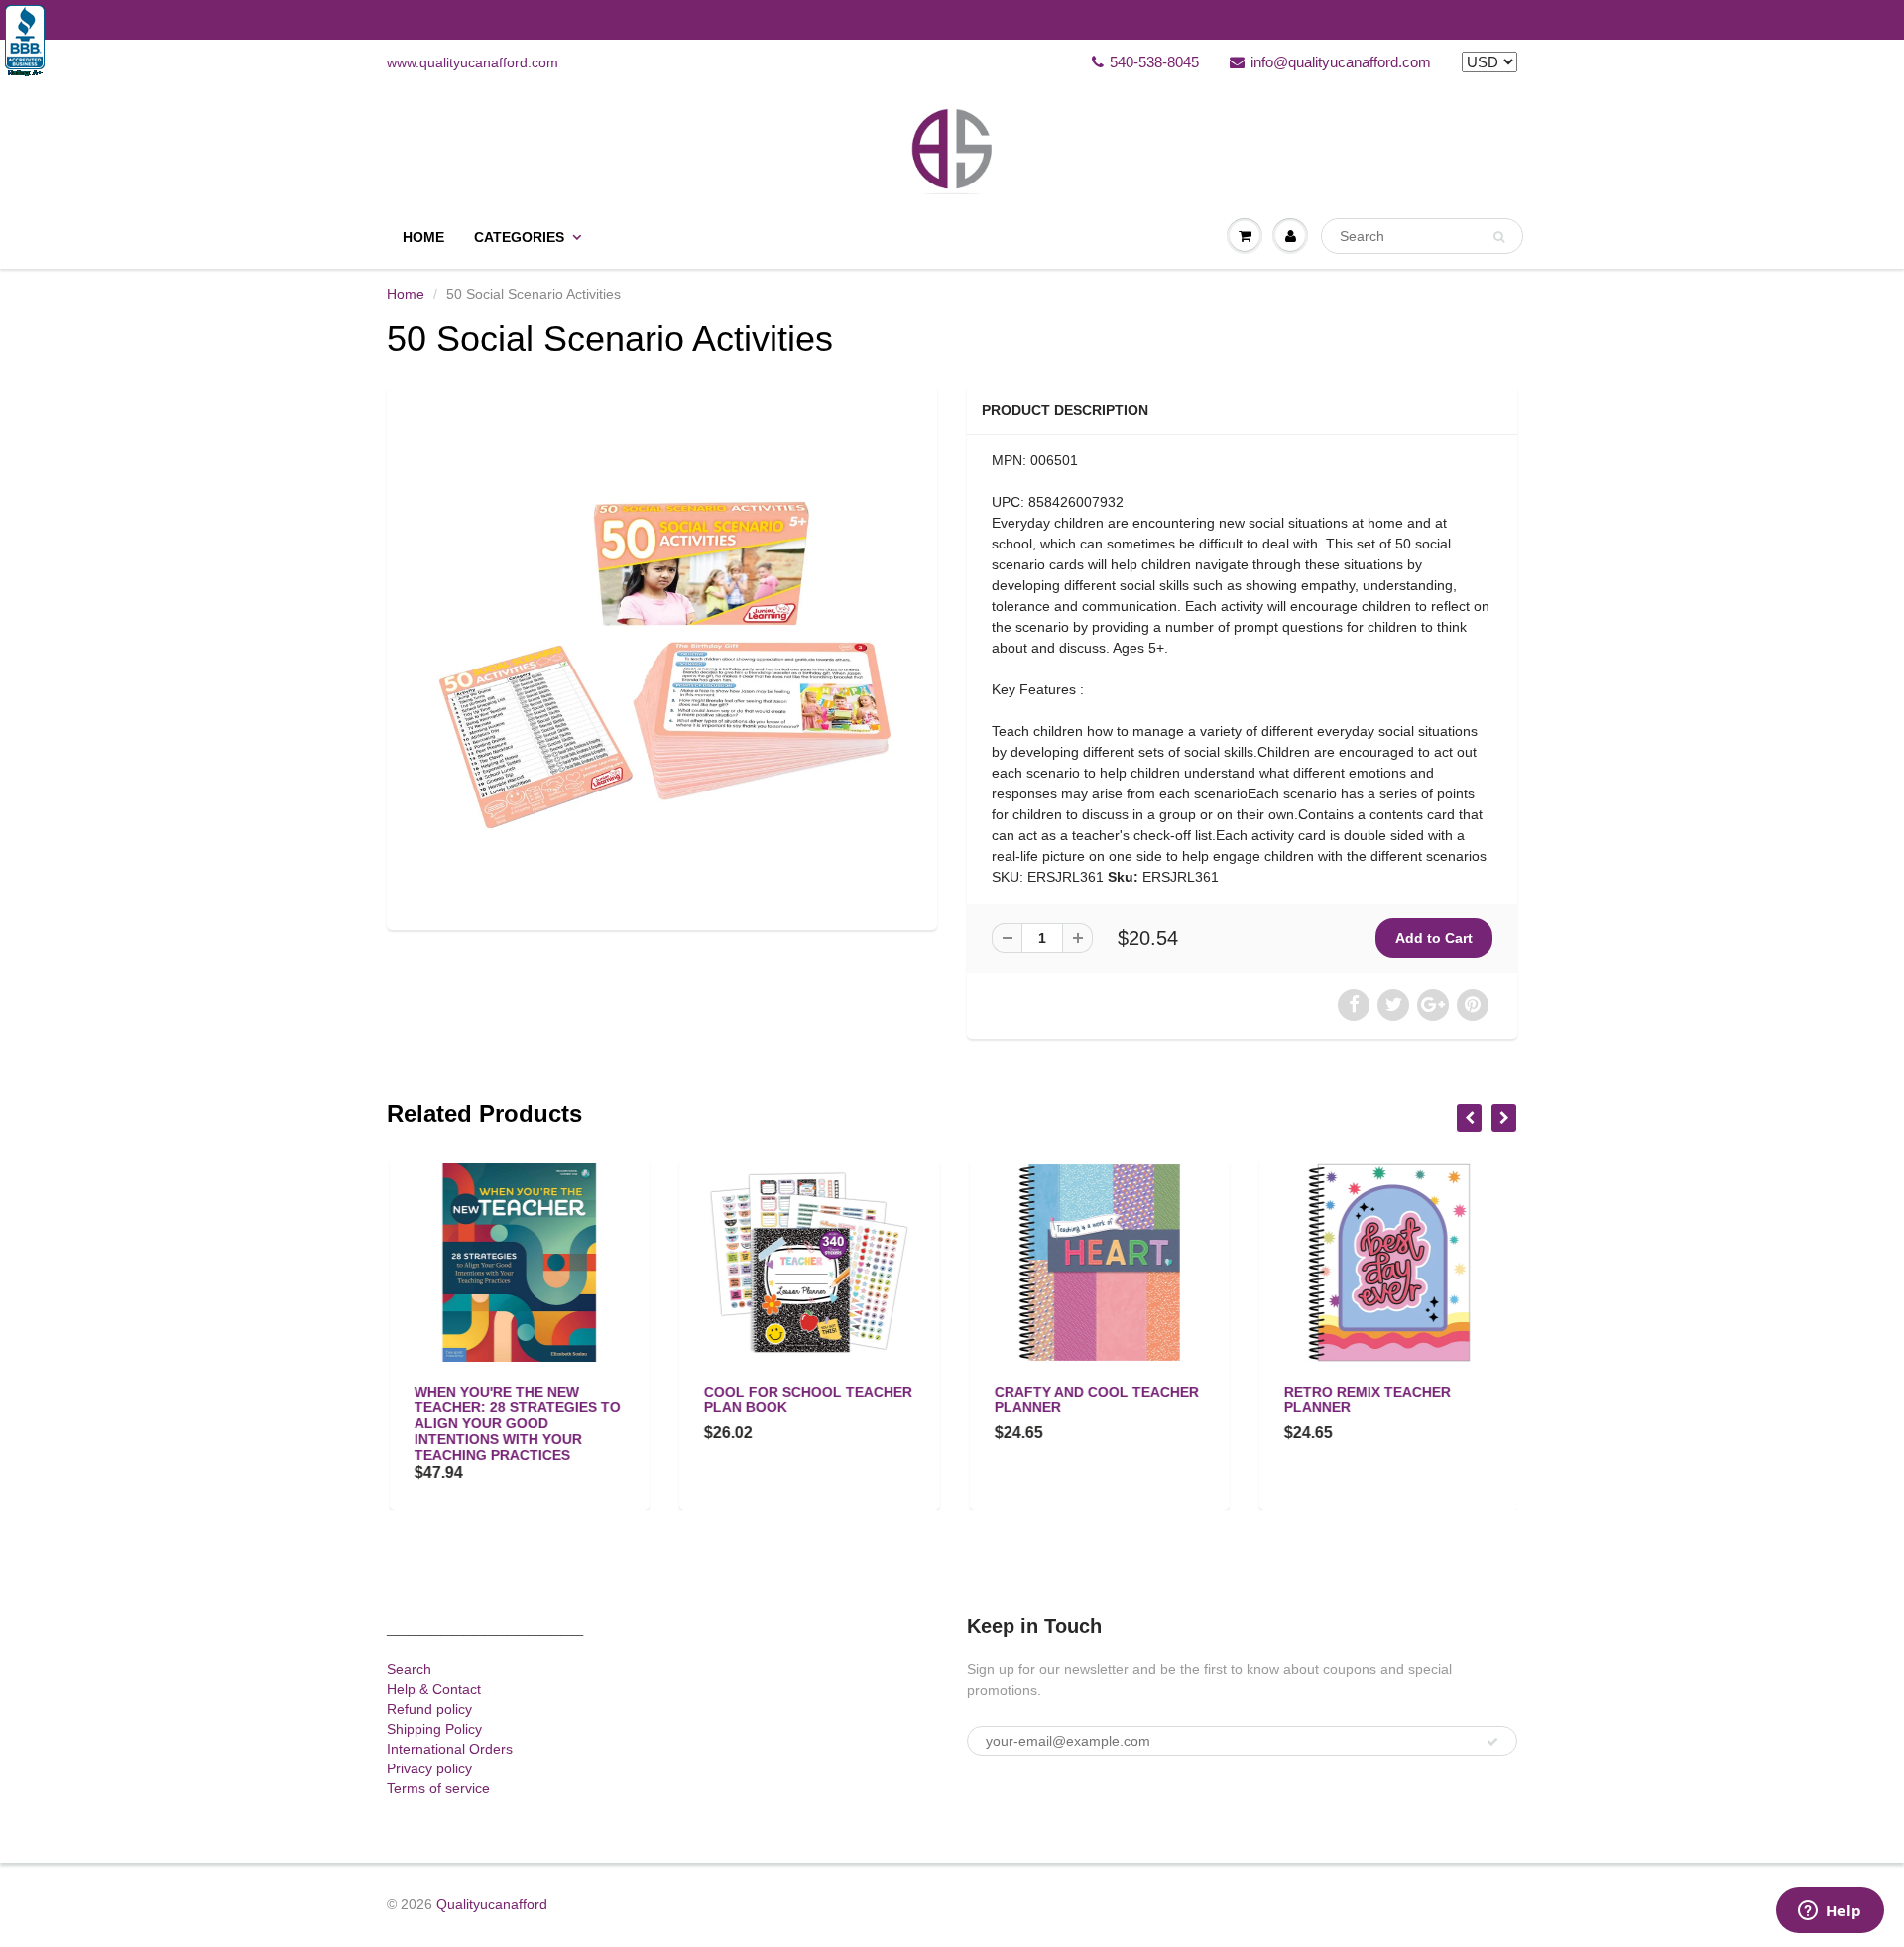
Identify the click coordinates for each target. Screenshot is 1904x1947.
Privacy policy (429, 1768)
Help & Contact (434, 1689)
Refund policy (429, 1709)
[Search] (1499, 237)
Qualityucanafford (492, 1904)
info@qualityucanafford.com (1341, 62)
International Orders (450, 1749)
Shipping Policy (434, 1729)
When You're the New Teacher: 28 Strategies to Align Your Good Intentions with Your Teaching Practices (515, 1423)
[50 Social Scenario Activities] (662, 655)
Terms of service (438, 1788)
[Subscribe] (1492, 1742)
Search (409, 1669)
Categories (519, 237)
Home (423, 237)
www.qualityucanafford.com (473, 62)
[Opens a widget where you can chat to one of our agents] (1830, 1912)
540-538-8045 (1154, 62)
